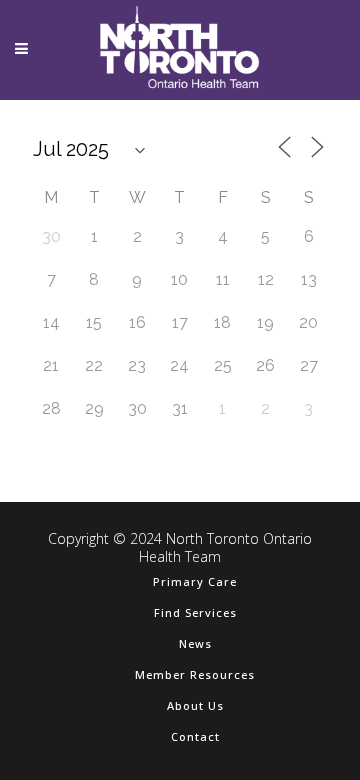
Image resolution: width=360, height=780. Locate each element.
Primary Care (195, 581)
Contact (195, 736)
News (195, 643)
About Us (195, 705)
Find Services (195, 612)
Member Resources (195, 674)
